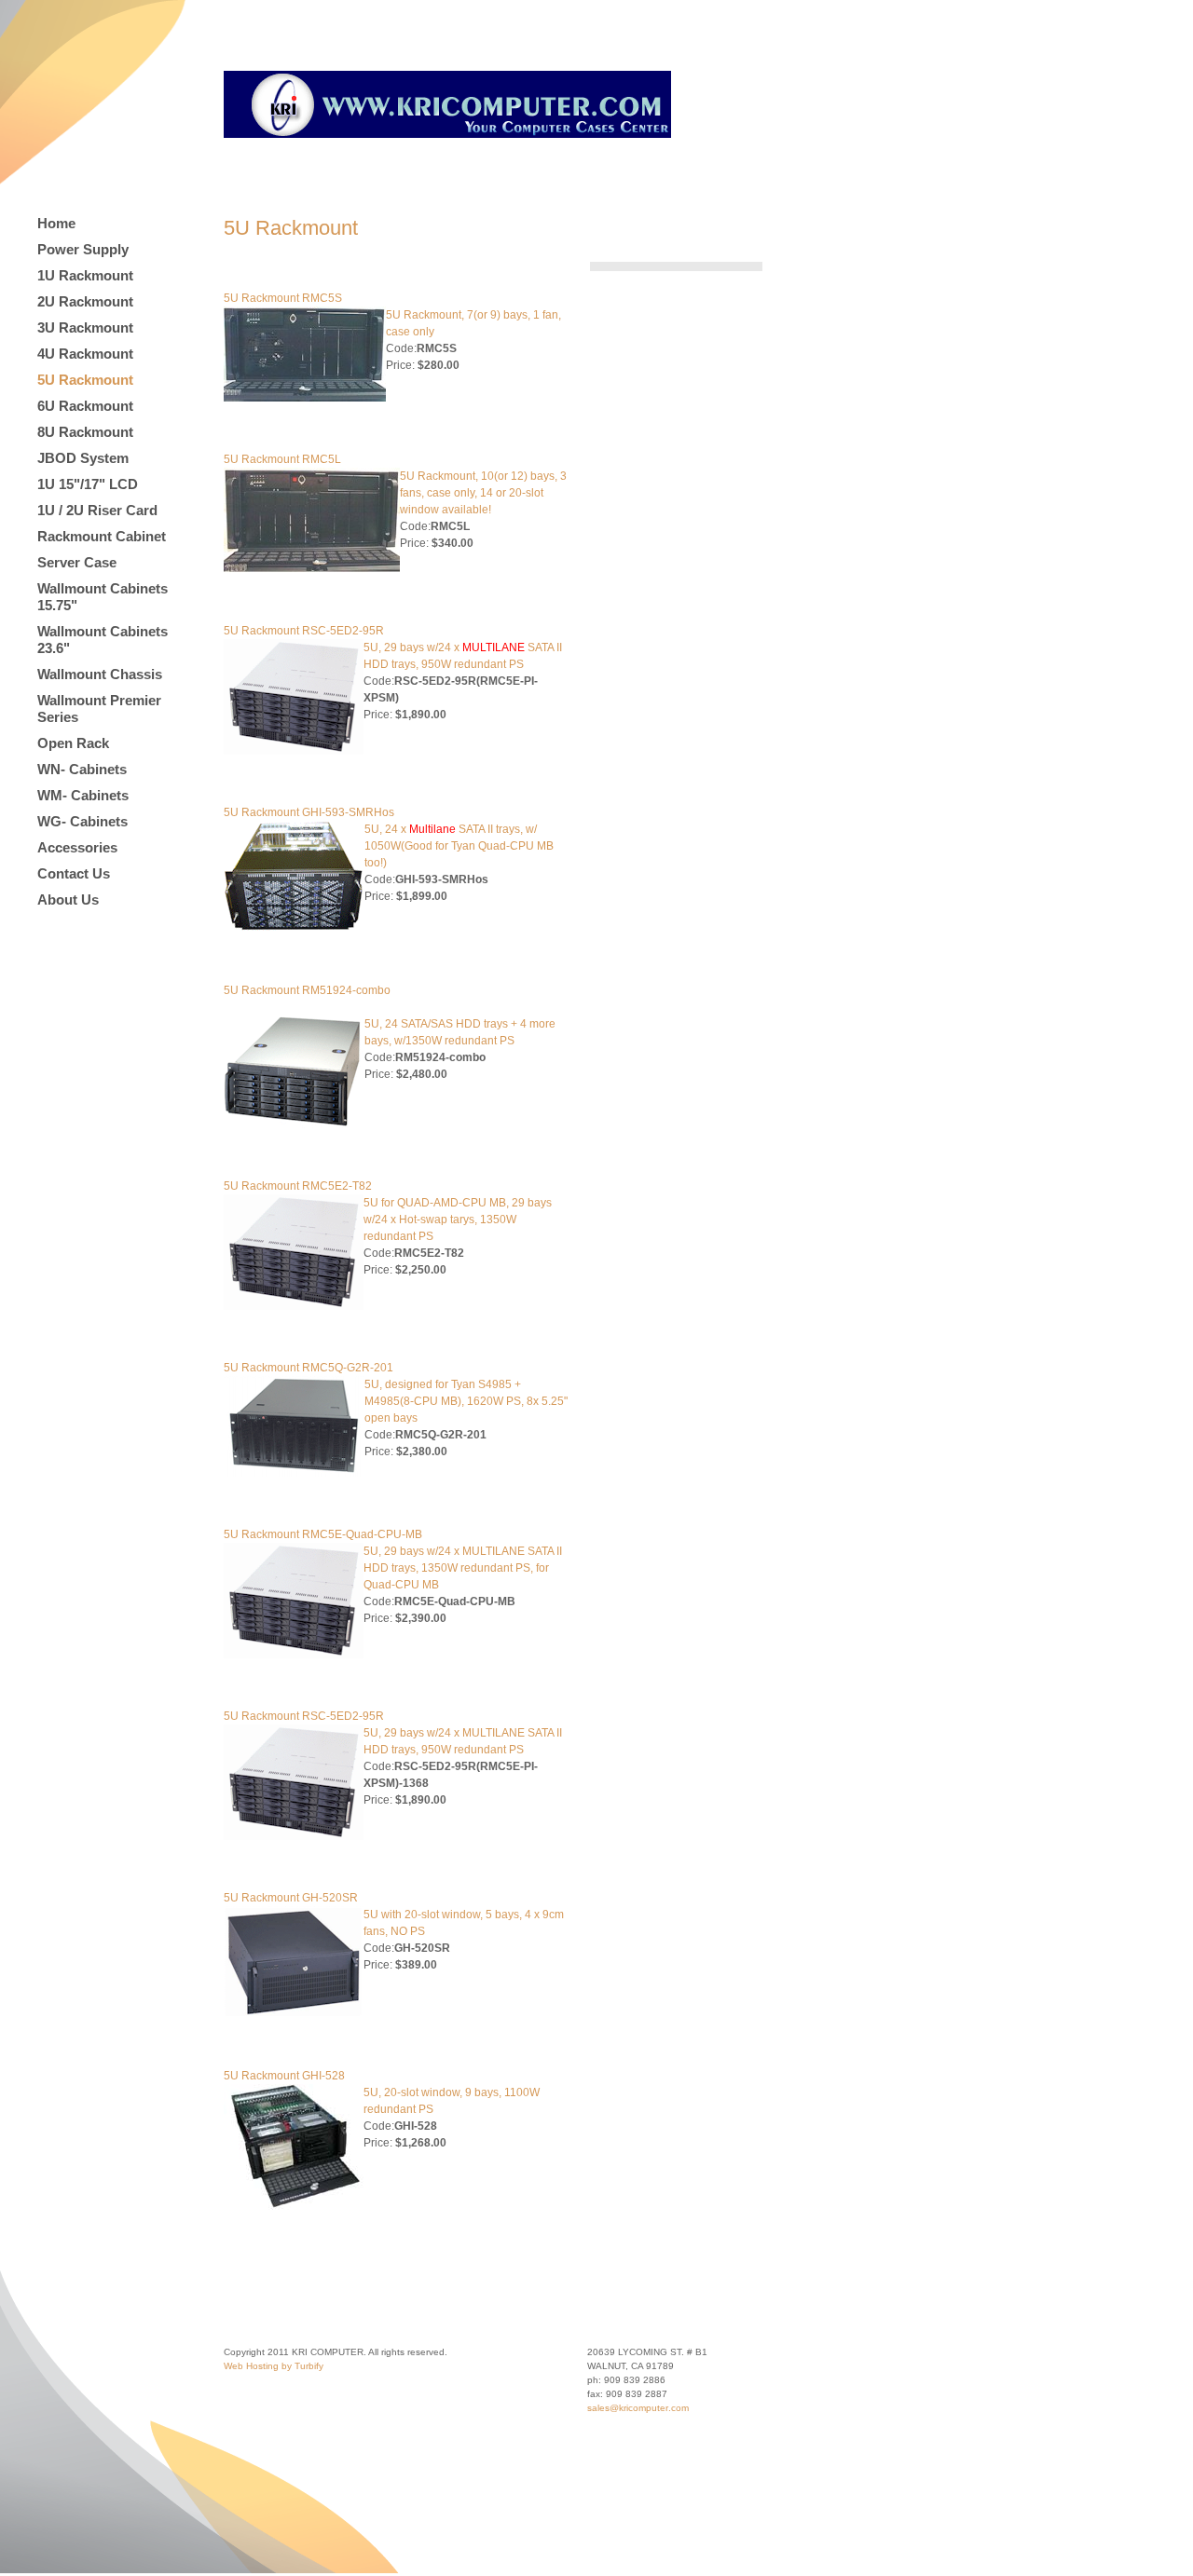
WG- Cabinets (82, 821)
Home (56, 223)
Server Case (77, 562)
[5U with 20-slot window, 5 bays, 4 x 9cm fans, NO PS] (294, 2014)
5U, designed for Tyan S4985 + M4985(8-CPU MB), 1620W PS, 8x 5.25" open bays (466, 1401)
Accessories (77, 847)
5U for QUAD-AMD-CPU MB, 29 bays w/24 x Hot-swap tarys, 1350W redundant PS (458, 1220)
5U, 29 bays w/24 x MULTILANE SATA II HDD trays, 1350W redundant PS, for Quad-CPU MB (463, 1568)
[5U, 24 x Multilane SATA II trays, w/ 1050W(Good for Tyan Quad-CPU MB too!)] (294, 929)
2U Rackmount (85, 301)
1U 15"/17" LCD (88, 484)
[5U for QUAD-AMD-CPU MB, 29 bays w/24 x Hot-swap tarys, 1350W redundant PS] (294, 1306)
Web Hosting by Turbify (274, 2366)
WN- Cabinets (82, 769)
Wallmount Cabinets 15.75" (103, 597)
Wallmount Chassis (100, 674)
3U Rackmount (85, 327)
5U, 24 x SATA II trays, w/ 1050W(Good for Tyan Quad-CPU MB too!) (459, 846)
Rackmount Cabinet (102, 536)
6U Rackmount (85, 406)
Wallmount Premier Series (99, 709)
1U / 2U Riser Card (97, 510)
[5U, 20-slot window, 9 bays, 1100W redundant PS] (294, 2206)
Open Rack (73, 743)
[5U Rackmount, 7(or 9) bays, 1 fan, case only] (305, 398)
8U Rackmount (85, 432)
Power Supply (83, 249)
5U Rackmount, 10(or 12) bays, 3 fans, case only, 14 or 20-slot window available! (483, 493)
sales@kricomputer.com (638, 2408)
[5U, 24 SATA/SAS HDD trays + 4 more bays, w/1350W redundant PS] (294, 1124)
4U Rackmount (85, 354)
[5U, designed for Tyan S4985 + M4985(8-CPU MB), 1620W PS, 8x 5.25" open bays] (294, 1473)
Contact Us (74, 873)
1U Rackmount (85, 275)
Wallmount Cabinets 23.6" (103, 640)
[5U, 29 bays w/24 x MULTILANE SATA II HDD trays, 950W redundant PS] (294, 751)
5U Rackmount (85, 380)
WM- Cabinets (83, 795)
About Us (68, 900)
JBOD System (83, 458)
